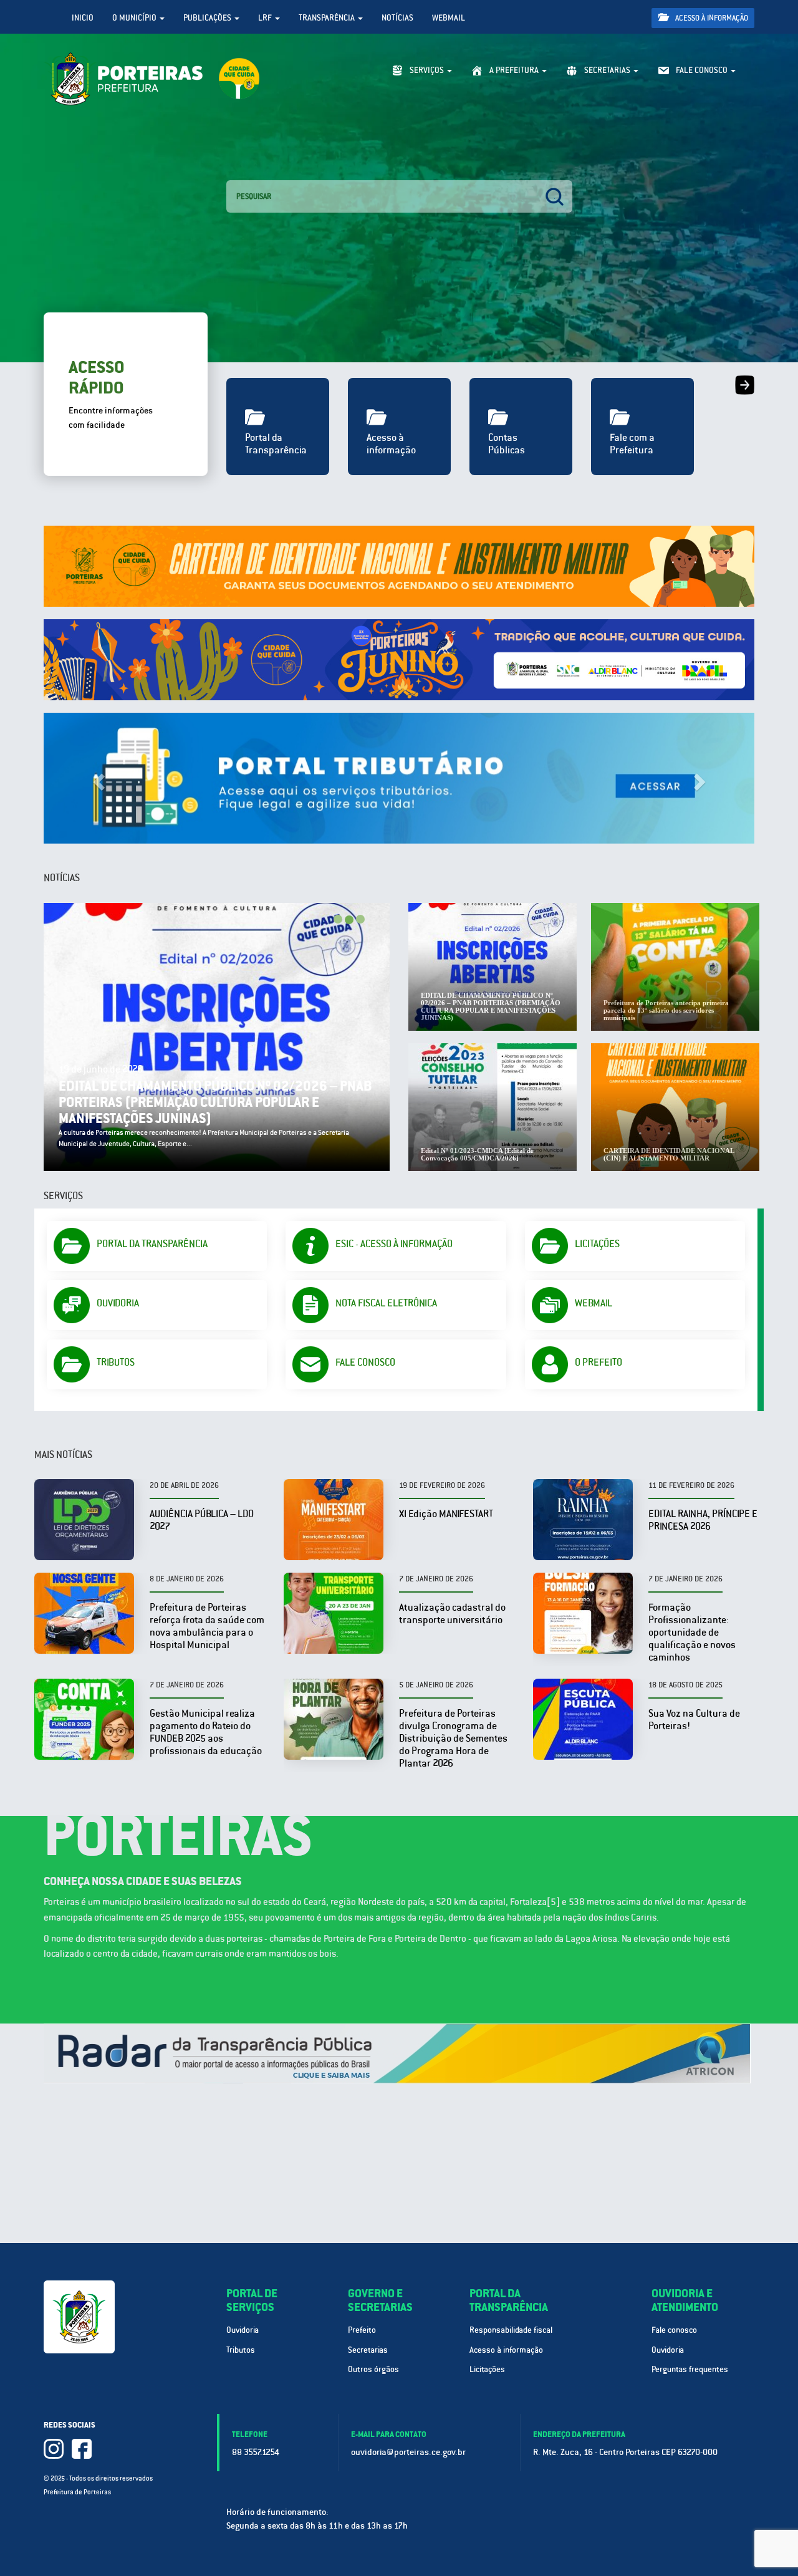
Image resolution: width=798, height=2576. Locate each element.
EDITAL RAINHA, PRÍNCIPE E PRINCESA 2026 (703, 1520)
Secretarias (368, 2350)
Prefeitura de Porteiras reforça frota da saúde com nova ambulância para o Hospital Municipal (207, 1626)
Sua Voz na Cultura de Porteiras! (694, 1720)
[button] (97, 778)
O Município (135, 18)
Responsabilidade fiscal (511, 2330)
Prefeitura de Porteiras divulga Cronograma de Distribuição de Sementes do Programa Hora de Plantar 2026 (453, 1738)
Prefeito (362, 2330)
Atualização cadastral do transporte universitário (452, 1614)
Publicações (208, 18)
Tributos (241, 2350)
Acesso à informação (711, 18)
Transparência (328, 18)
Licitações (487, 2369)
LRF (266, 18)
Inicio (83, 18)
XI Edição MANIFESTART (446, 1514)
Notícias (397, 18)
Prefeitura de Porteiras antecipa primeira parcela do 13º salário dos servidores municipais (233, 1110)
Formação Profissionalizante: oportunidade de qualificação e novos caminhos (692, 1632)
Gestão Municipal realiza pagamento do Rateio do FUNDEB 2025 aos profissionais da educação (206, 1732)
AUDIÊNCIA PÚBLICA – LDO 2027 (202, 1520)
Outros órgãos (373, 2369)
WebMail (449, 18)
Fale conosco (674, 2330)
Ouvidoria (243, 2330)
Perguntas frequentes (690, 2369)
